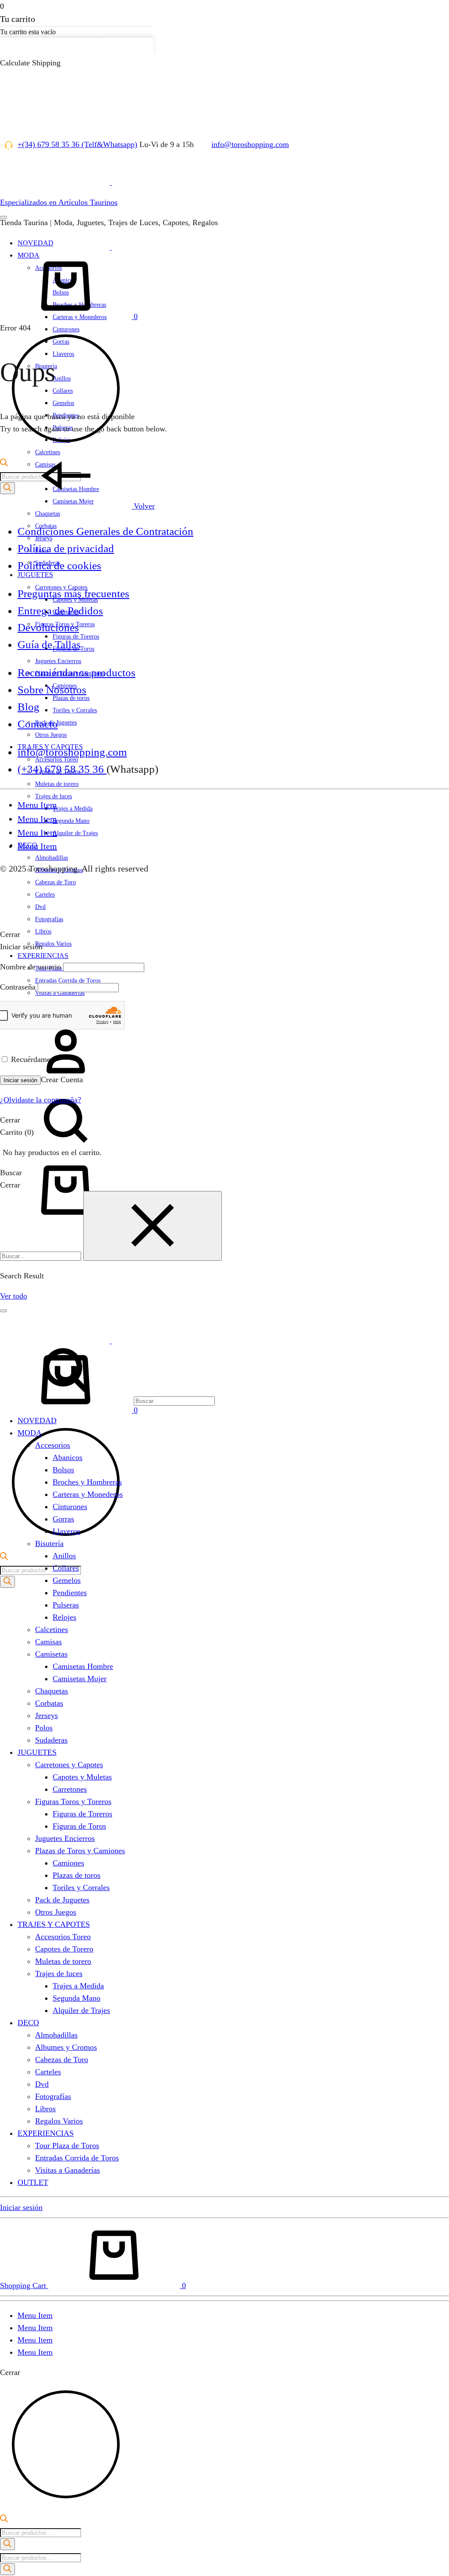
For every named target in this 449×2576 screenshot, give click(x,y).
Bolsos (63, 1470)
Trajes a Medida (73, 809)
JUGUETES (35, 575)
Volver (143, 506)
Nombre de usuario (30, 967)
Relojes (64, 1617)
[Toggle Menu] (4, 217)
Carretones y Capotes (69, 1765)
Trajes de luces (53, 796)
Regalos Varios (53, 944)
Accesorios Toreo (63, 1937)
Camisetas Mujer (80, 1679)
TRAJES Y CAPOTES (54, 1924)
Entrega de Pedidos (60, 611)
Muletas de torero (57, 784)
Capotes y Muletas (82, 1777)
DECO (28, 2023)
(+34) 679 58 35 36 (62, 769)
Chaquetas (48, 514)
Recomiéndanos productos (77, 673)
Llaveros (66, 1531)
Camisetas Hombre (83, 1666)
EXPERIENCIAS (43, 956)
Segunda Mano (71, 821)
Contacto (38, 724)
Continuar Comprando (39, 47)
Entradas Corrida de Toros (77, 2158)
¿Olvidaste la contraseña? (41, 1100)
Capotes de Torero (64, 1949)
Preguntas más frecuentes (73, 594)
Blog (29, 707)
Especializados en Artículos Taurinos (59, 202)
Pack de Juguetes (62, 1900)
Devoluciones (48, 627)
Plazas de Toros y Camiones (80, 1851)
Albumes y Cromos (66, 2047)
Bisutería (49, 1543)
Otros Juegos (51, 735)
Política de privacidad (66, 548)
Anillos (64, 1556)
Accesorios (53, 1445)
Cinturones (70, 1507)
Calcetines (52, 1629)
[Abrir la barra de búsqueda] (4, 1557)
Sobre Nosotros (52, 690)
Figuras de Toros (79, 1826)
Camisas (48, 1642)
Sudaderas (51, 1740)
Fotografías (49, 919)
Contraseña (18, 987)
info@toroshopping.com (250, 144)
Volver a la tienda (80, 32)
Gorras (63, 1519)
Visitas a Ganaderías (68, 2170)
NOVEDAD (37, 1421)
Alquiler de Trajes (75, 833)
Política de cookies (59, 565)
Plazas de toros (77, 1875)
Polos (44, 1728)
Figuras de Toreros (82, 1814)
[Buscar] (107, 1151)
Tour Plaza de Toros (67, 2145)
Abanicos (68, 1457)
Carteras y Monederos (88, 1494)
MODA (30, 1433)
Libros (43, 931)
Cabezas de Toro (62, 2059)
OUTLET (33, 2182)
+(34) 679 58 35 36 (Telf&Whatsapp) (77, 144)
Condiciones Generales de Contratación (105, 531)
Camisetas (51, 1654)
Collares (66, 1568)
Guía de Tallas (49, 644)
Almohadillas (52, 858)
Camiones (68, 1863)
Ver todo (14, 1296)
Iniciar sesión (20, 1080)
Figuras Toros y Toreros (73, 1801)
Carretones (70, 1789)
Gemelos (67, 1580)
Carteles (48, 2072)
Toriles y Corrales (75, 710)
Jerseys (46, 1715)
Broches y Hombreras (87, 1482)
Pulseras (66, 1605)
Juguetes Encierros (58, 661)
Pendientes (70, 1593)
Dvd (42, 2084)
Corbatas (49, 1703)
